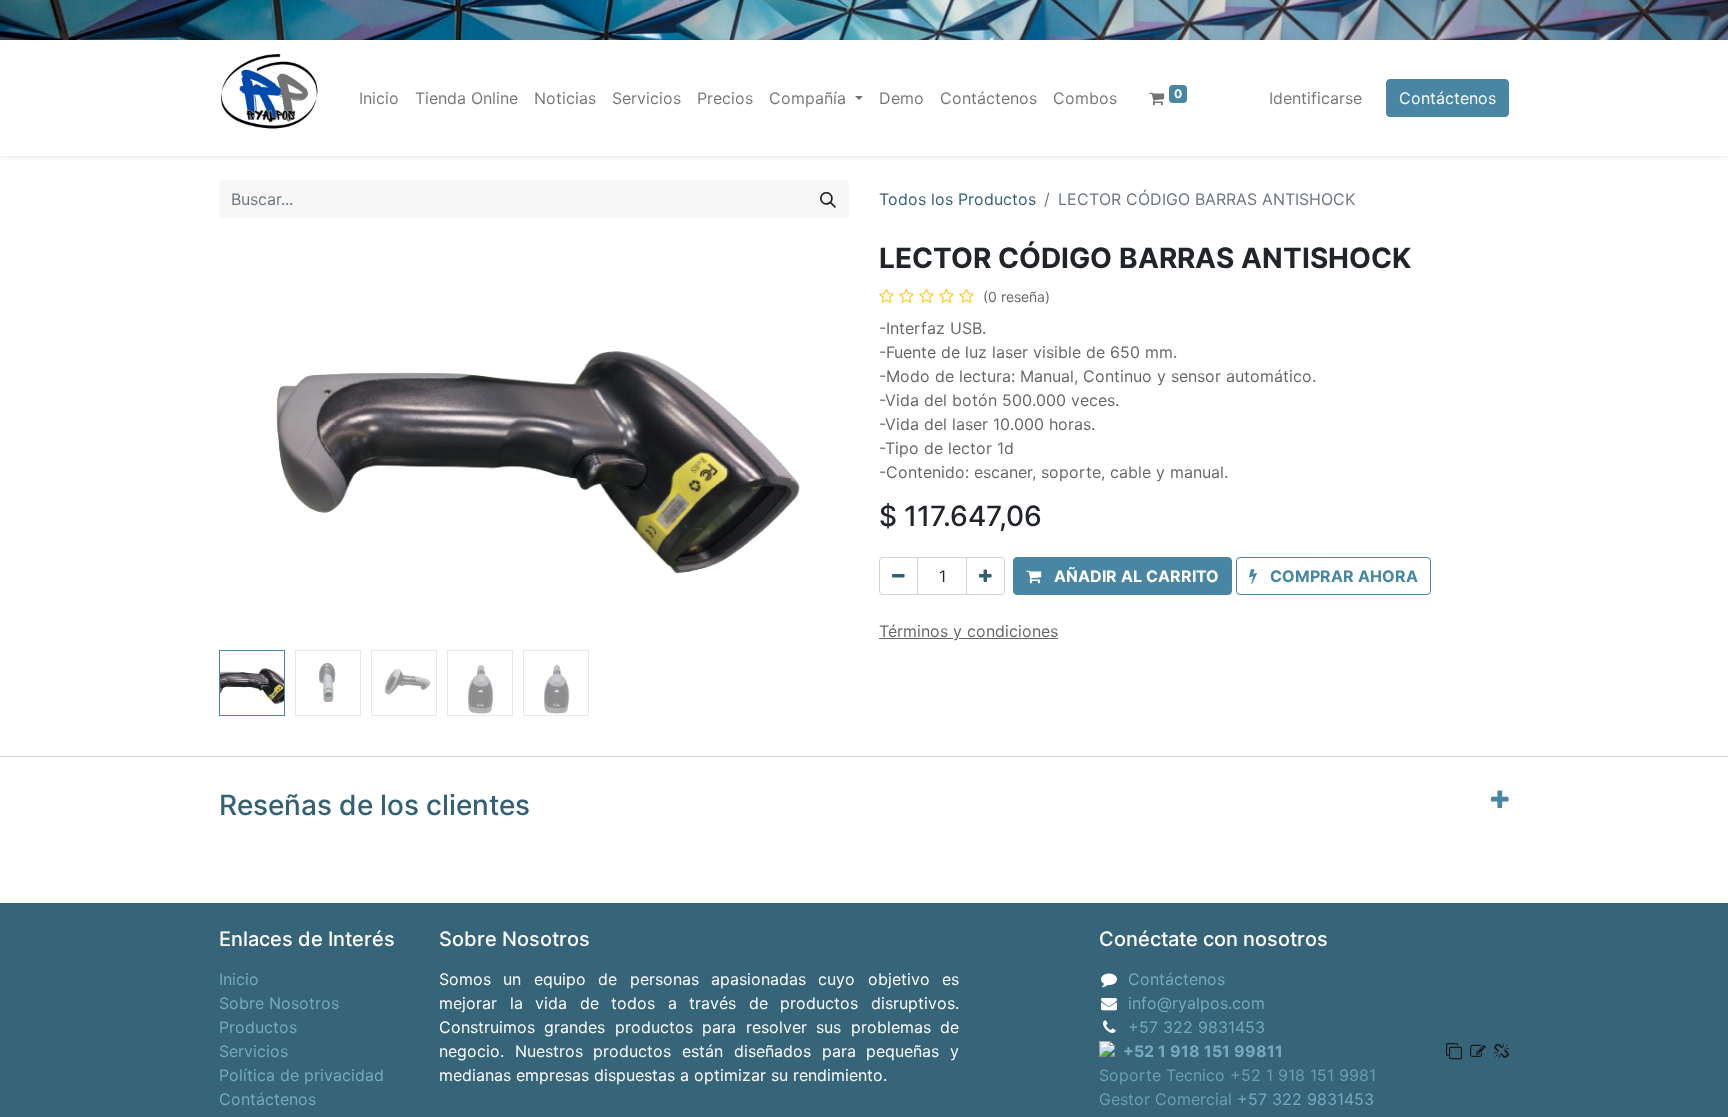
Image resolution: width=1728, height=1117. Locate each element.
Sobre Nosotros (279, 1003)
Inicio (239, 979)
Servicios (253, 1051)
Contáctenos (1447, 98)
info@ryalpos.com (1196, 1003)
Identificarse (1315, 98)
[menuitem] (379, 98)
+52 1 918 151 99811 (1203, 1051)
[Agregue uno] (985, 576)
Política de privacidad (301, 1075)
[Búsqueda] (828, 199)
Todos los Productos (957, 199)
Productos (258, 1027)
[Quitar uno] (898, 576)
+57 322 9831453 (1196, 1027)
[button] (266, 442)
